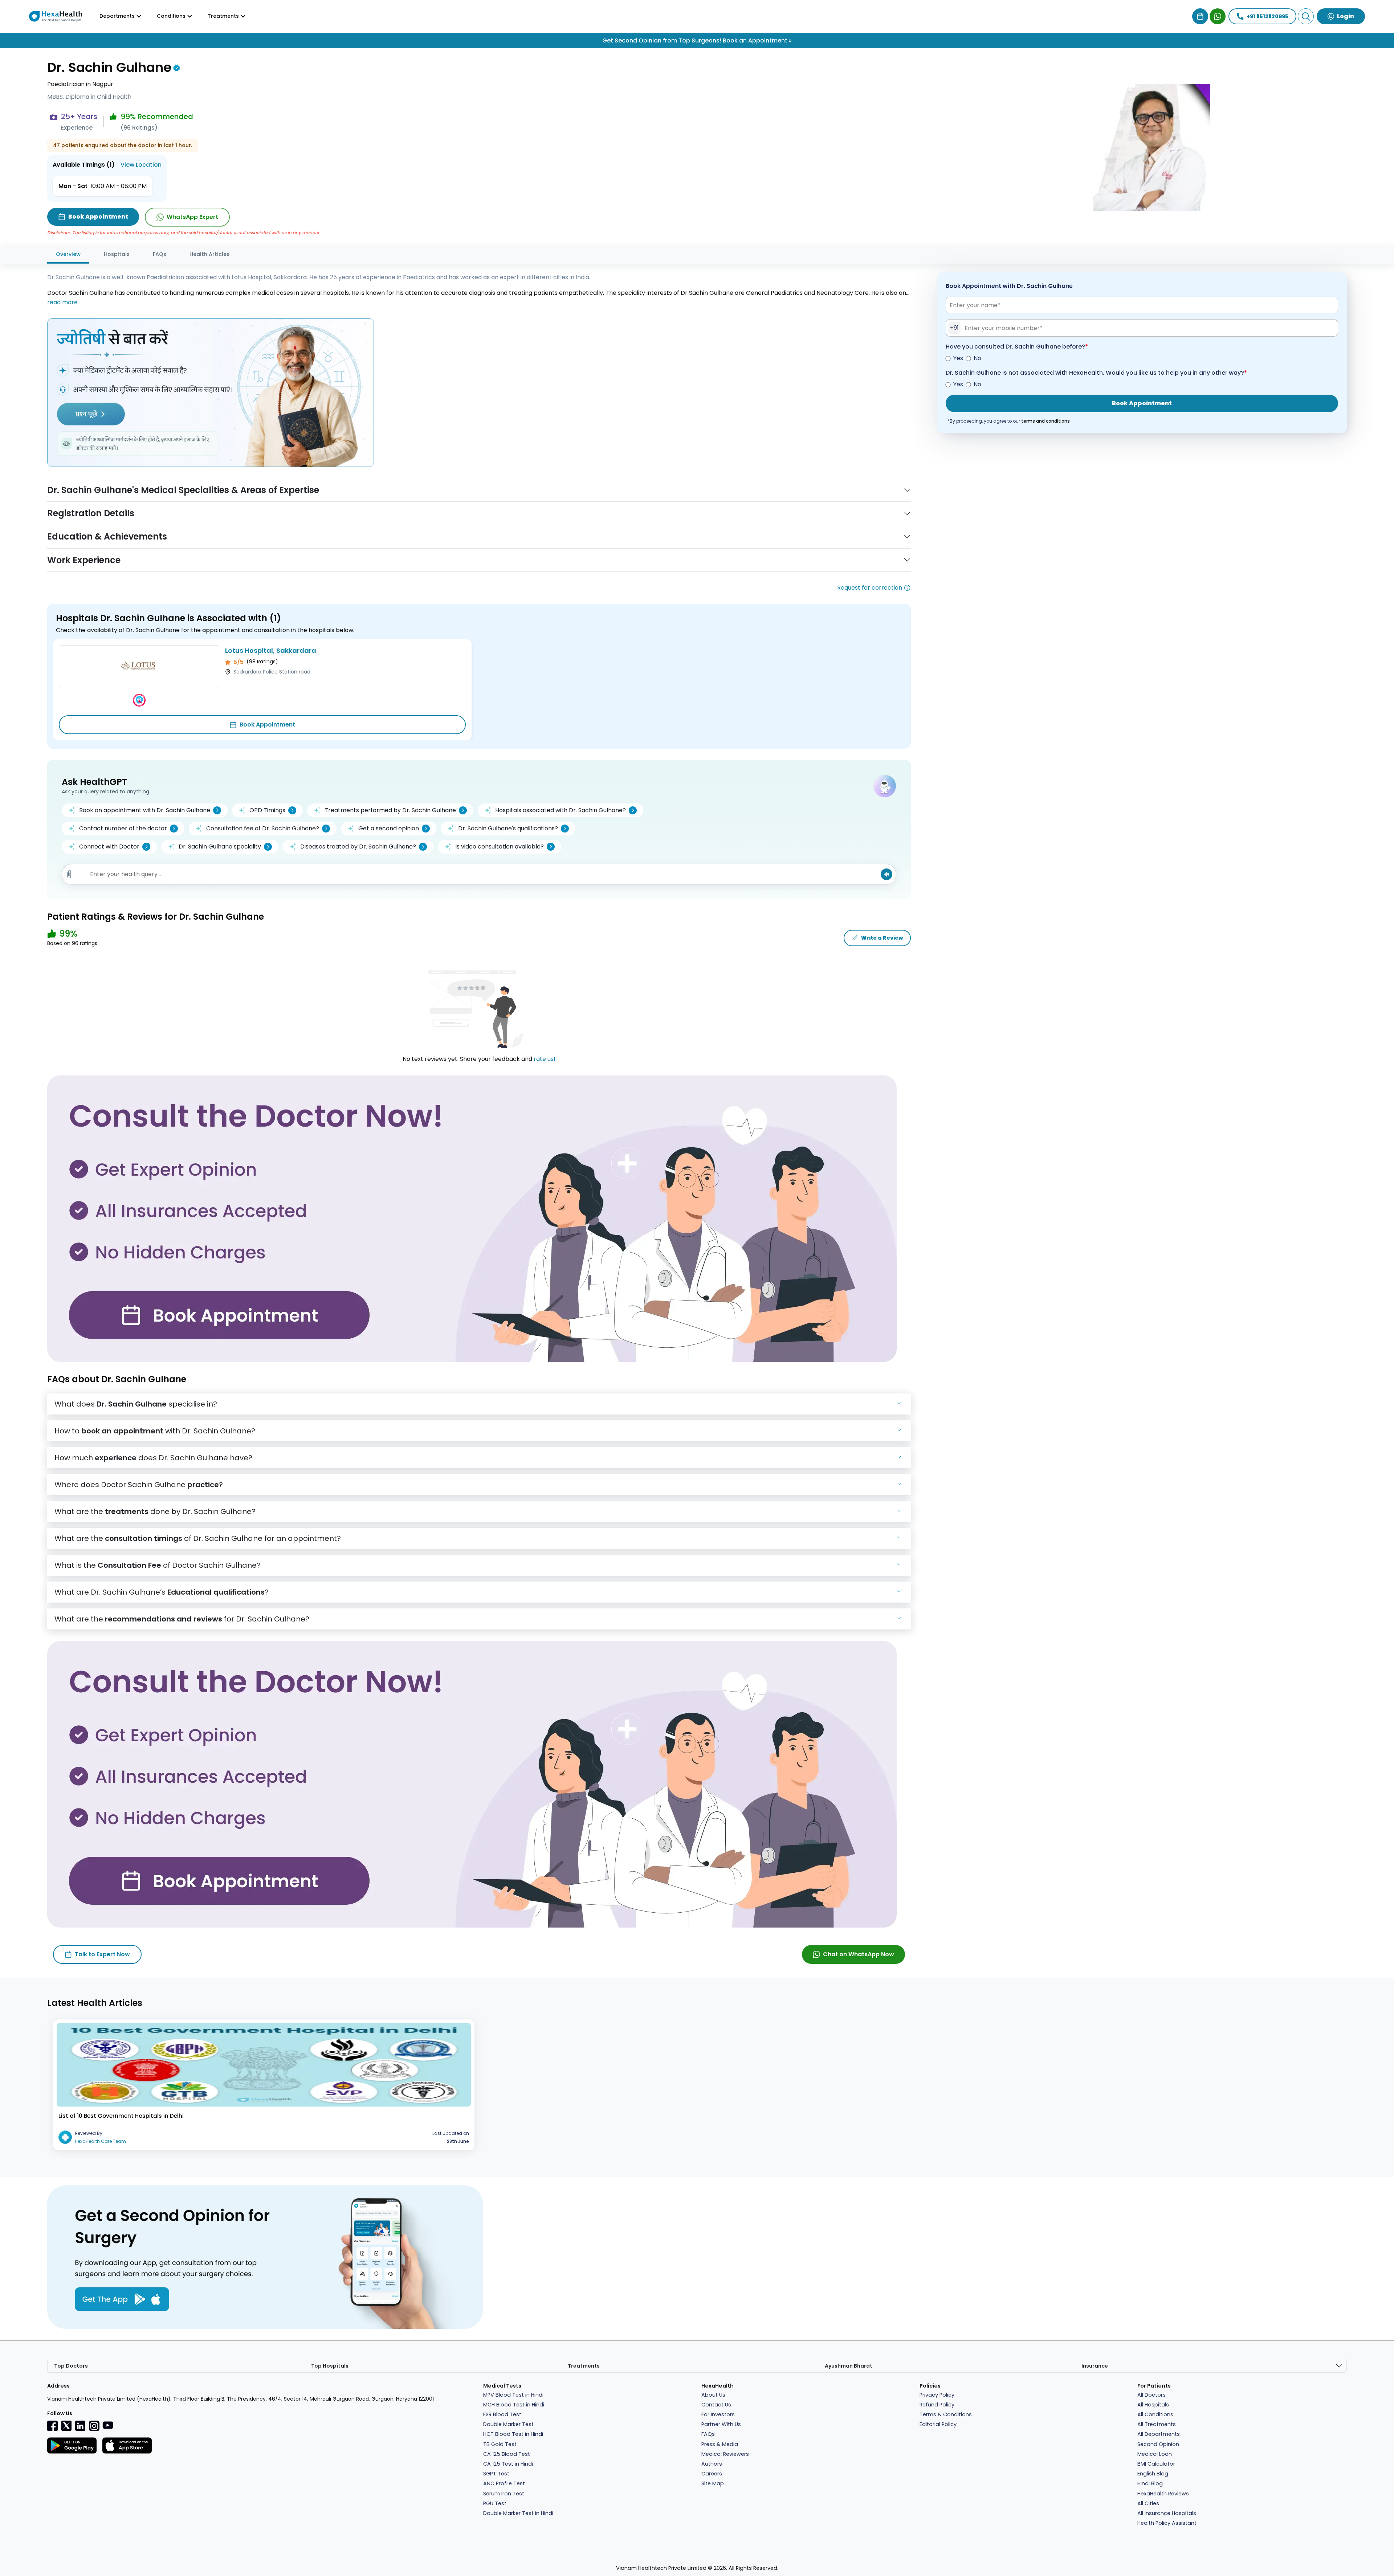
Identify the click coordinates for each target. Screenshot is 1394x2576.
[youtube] (108, 2425)
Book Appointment (267, 725)
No (977, 358)
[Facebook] (53, 2425)
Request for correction (870, 588)
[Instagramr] (94, 2425)
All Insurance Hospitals (1167, 2513)
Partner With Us (721, 2424)
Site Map (713, 2483)
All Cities (1148, 2503)
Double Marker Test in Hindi (518, 2513)
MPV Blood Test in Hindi (513, 2395)
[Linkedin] (80, 2425)
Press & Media (720, 2444)
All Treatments (1157, 2424)
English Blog (1153, 2474)
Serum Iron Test (504, 2494)
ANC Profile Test (504, 2483)
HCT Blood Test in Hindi (513, 2434)
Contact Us (716, 2405)
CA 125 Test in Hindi (508, 2464)
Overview (68, 254)
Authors (712, 2464)
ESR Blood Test (502, 2414)
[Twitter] (66, 2425)
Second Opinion (1158, 2444)
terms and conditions (1045, 421)
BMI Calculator (1156, 2464)
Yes (958, 358)
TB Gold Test (500, 2444)
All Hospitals (1153, 2405)
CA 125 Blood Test (507, 2454)
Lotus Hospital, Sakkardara (271, 650)
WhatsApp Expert (192, 217)
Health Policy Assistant (1167, 2523)
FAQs (160, 254)
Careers (712, 2474)
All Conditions (1155, 2414)
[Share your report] (69, 874)
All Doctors (1152, 2395)
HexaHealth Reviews (1163, 2494)
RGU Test (495, 2503)
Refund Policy (937, 2405)
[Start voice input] (886, 874)
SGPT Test (496, 2474)
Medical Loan (1155, 2454)
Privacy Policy (937, 2395)
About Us (713, 2395)
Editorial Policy (938, 2424)
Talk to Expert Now (102, 1954)
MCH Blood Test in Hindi (514, 2405)
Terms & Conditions (946, 2414)
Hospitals (117, 254)
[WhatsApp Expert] (1218, 16)
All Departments (1159, 2434)
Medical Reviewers (725, 2454)
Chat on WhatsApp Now (859, 1954)
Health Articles (209, 254)
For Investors (718, 2414)
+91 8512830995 (1267, 16)
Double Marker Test (508, 2424)
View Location (141, 165)
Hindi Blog (1150, 2483)
